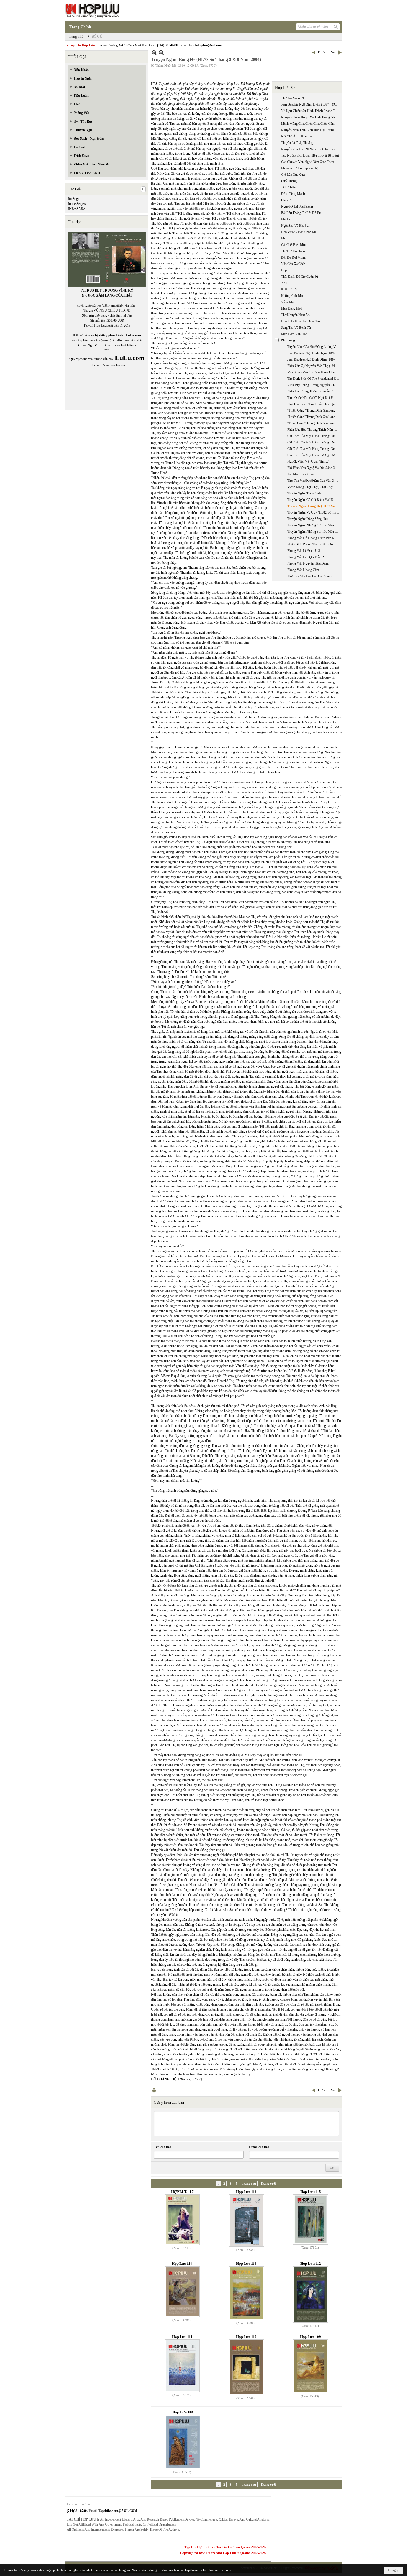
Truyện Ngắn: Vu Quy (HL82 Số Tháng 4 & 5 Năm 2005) (314, 512)
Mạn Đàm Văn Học (294, 334)
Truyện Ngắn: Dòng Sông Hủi (307, 519)
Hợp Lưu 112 (311, 2263)
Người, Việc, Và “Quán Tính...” (308, 461)
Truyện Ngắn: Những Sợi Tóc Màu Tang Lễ (314, 525)
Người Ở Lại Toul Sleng (297, 206)
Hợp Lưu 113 (246, 2263)
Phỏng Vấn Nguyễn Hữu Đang (308, 563)
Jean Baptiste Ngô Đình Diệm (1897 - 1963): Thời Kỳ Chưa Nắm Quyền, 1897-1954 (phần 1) (314, 353)
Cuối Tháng (289, 181)
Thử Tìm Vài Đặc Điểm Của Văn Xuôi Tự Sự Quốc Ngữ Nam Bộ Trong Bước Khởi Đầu (314, 481)
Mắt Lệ (286, 219)
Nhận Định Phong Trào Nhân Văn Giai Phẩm (314, 544)
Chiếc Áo (287, 200)
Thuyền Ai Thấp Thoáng (297, 143)
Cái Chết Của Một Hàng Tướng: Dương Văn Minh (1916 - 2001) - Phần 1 (314, 436)
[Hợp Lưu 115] (311, 2219)
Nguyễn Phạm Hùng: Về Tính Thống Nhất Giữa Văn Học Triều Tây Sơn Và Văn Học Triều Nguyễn (311, 117)
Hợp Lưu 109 (311, 2337)
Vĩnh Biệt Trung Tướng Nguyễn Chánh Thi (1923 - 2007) (314, 385)
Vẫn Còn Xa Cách (293, 264)
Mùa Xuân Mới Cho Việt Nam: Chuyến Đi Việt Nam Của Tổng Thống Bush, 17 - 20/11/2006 (314, 372)
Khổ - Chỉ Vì (290, 289)
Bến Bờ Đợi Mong (293, 257)
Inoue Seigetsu (78, 204)
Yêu (284, 283)
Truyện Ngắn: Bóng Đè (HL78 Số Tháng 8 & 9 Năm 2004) (314, 506)
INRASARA (77, 209)
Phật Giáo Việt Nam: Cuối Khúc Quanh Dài (314, 404)
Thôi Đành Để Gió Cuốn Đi (299, 277)
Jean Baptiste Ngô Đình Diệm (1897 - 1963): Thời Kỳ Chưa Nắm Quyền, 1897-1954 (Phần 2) (314, 359)
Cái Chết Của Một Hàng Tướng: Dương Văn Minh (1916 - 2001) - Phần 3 (314, 449)
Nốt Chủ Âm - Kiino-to (297, 136)
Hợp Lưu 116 (246, 2192)
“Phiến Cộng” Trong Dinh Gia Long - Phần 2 (314, 417)
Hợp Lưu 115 (311, 2192)
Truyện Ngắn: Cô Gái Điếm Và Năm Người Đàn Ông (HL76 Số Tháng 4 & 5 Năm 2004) (314, 500)
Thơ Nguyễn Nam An (295, 315)
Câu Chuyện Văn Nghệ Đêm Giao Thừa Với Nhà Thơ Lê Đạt (311, 162)
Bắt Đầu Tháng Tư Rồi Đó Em (301, 213)
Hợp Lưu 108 (183, 2412)
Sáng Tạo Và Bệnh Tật (296, 328)
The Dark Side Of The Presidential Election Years (314, 379)
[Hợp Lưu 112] (311, 2295)
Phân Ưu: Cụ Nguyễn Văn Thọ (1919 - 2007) (314, 366)
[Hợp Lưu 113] (246, 2293)
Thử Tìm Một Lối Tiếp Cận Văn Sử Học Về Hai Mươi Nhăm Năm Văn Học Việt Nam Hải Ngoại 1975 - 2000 (314, 576)
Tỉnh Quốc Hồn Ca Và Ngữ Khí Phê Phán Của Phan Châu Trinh (314, 398)
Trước (322, 52)
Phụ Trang (288, 340)
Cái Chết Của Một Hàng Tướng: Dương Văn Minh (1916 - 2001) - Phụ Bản (314, 455)
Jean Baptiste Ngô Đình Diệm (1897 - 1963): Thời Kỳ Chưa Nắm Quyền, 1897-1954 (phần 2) (311, 104)
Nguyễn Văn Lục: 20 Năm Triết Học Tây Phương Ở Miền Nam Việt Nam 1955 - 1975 (311, 149)
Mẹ (283, 238)
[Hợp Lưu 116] (246, 2221)
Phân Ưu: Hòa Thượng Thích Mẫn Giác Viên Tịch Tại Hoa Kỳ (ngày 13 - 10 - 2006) (314, 430)
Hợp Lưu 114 (182, 2263)
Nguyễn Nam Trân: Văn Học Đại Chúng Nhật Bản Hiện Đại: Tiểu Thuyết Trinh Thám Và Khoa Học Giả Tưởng (311, 130)
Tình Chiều (288, 187)
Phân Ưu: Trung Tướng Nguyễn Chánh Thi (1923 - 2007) (314, 391)
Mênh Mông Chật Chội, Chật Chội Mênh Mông (311, 124)
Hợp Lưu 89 (285, 88)
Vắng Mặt (288, 302)
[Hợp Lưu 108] (183, 2442)
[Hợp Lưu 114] (182, 2292)
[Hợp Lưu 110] (246, 2367)
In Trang (154, 2090)
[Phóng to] (161, 53)
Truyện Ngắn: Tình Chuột (304, 493)
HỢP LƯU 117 (182, 2192)
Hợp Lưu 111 (182, 2337)
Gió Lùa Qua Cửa (293, 175)
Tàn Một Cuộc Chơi (301, 474)
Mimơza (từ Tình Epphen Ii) (300, 168)
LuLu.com (133, 335)
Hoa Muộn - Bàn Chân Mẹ (299, 232)
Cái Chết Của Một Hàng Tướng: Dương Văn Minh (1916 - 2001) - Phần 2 (314, 442)
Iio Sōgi (73, 199)
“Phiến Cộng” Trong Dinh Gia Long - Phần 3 (314, 423)
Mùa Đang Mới (291, 308)
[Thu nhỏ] (154, 53)
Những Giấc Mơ (292, 296)
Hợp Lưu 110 (246, 2337)
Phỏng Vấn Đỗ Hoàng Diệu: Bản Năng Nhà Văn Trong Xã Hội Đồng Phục (314, 538)
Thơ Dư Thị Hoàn (293, 251)
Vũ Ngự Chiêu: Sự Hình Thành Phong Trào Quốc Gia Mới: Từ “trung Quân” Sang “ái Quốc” (311, 111)
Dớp (284, 270)
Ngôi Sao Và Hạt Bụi (295, 226)
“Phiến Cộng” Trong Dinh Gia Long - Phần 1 (314, 410)
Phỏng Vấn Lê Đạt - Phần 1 (306, 551)
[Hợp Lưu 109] (311, 2366)
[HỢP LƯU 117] (182, 2220)
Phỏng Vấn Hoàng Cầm (303, 570)
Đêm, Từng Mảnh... (294, 194)
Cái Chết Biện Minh (294, 245)
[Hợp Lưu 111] (182, 2366)
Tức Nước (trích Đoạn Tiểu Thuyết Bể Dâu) (310, 155)
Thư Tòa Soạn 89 (293, 98)
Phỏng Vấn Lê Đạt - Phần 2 (306, 557)
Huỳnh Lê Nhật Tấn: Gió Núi (300, 321)
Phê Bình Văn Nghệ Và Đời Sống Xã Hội (314, 468)
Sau (334, 52)
